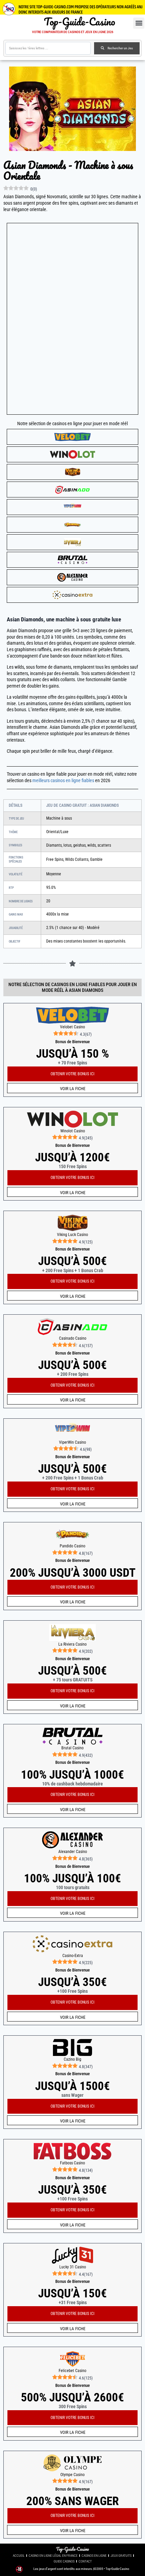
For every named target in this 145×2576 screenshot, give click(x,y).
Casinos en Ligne (94, 2556)
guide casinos (64, 2561)
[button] (139, 23)
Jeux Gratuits (121, 2556)
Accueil (19, 2556)
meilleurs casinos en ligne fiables (63, 781)
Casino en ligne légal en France (53, 2556)
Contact (85, 2561)
